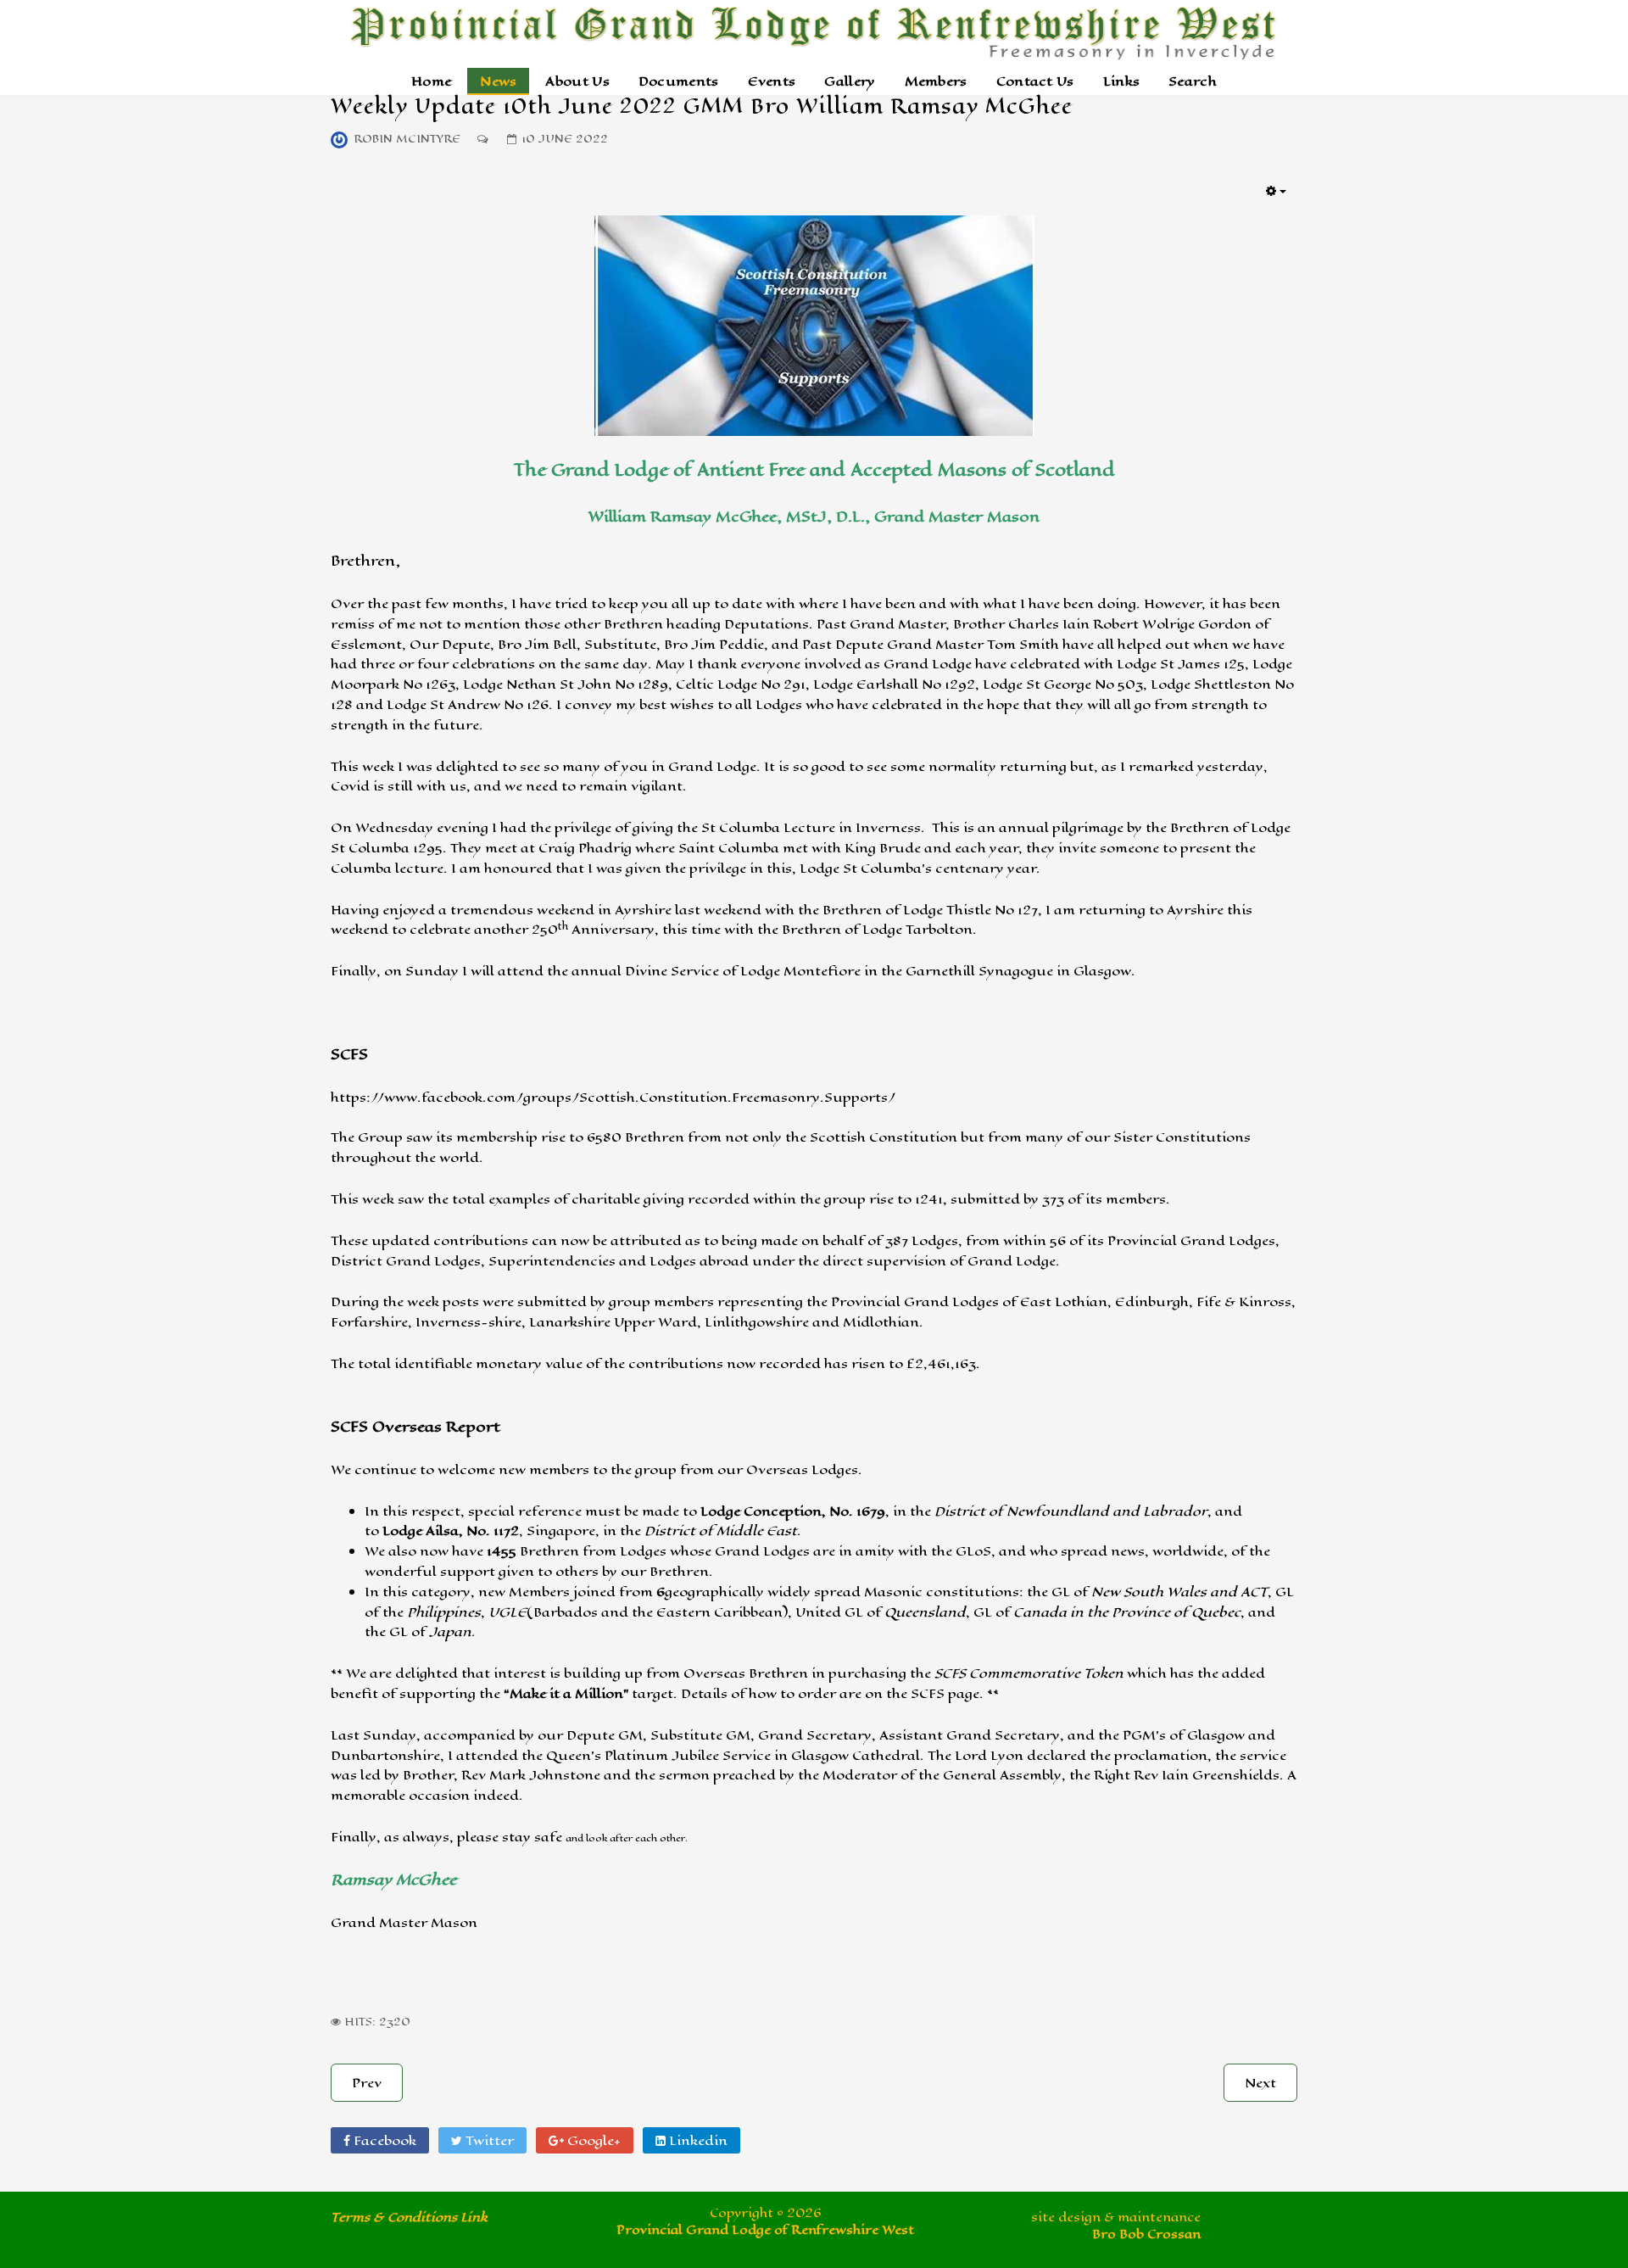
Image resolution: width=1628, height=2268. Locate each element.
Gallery (850, 81)
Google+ (592, 2140)
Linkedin (697, 2140)
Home (431, 81)
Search (1193, 81)
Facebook (383, 2140)
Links (1122, 81)
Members (936, 81)
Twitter (488, 2140)
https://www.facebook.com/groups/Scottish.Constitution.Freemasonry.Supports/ (613, 1097)
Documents (679, 81)
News (498, 81)
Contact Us (1035, 81)
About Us (577, 81)
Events (772, 81)
